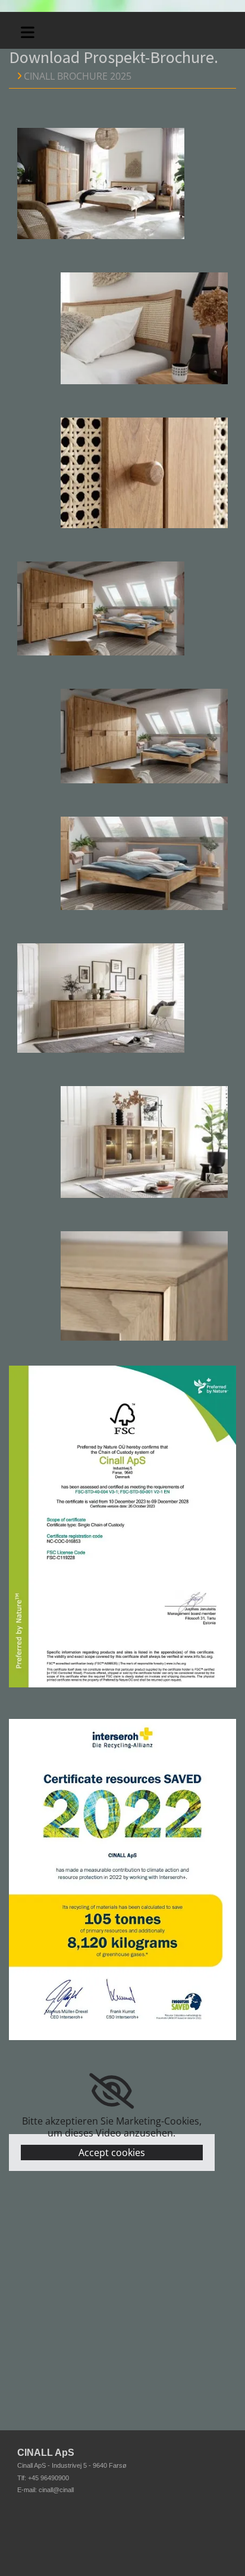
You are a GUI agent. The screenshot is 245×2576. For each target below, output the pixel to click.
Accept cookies (112, 2153)
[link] (111, 2091)
